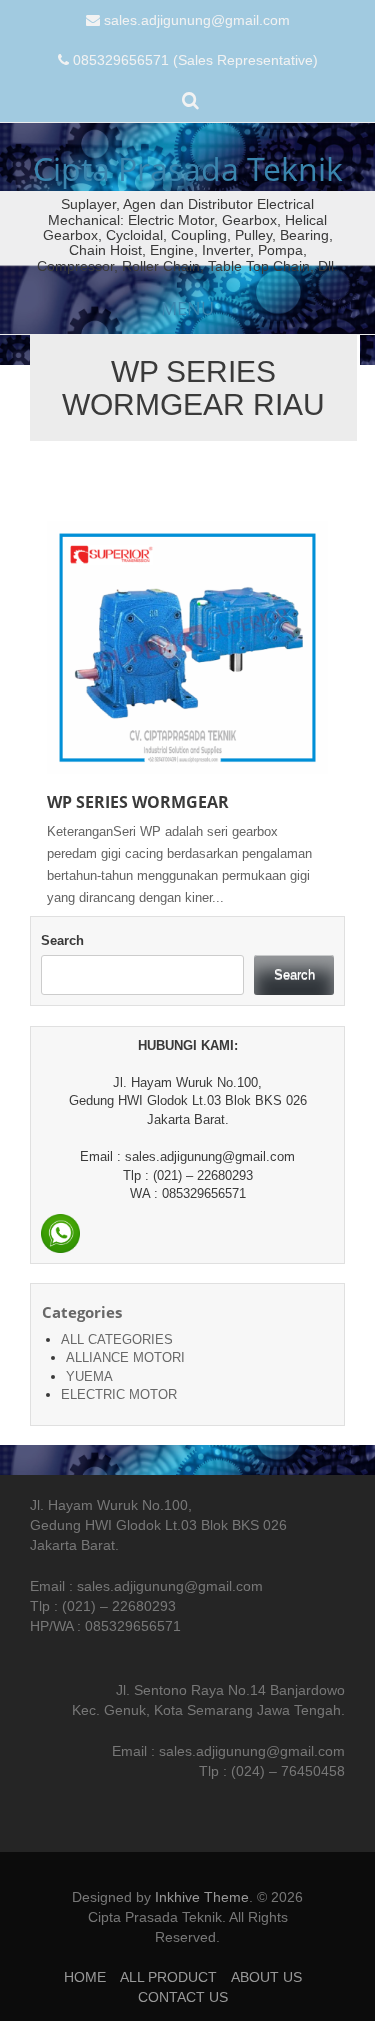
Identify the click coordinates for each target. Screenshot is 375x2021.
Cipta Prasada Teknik (188, 168)
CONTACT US (183, 1997)
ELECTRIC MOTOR (119, 1394)
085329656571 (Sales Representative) (195, 60)
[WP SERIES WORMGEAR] (187, 646)
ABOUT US (266, 1977)
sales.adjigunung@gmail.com (197, 20)
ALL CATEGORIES (117, 1339)
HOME (85, 1977)
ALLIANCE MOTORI (125, 1357)
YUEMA (89, 1376)
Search (62, 940)
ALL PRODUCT (168, 1977)
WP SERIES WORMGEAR (138, 802)
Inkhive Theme (202, 1897)
